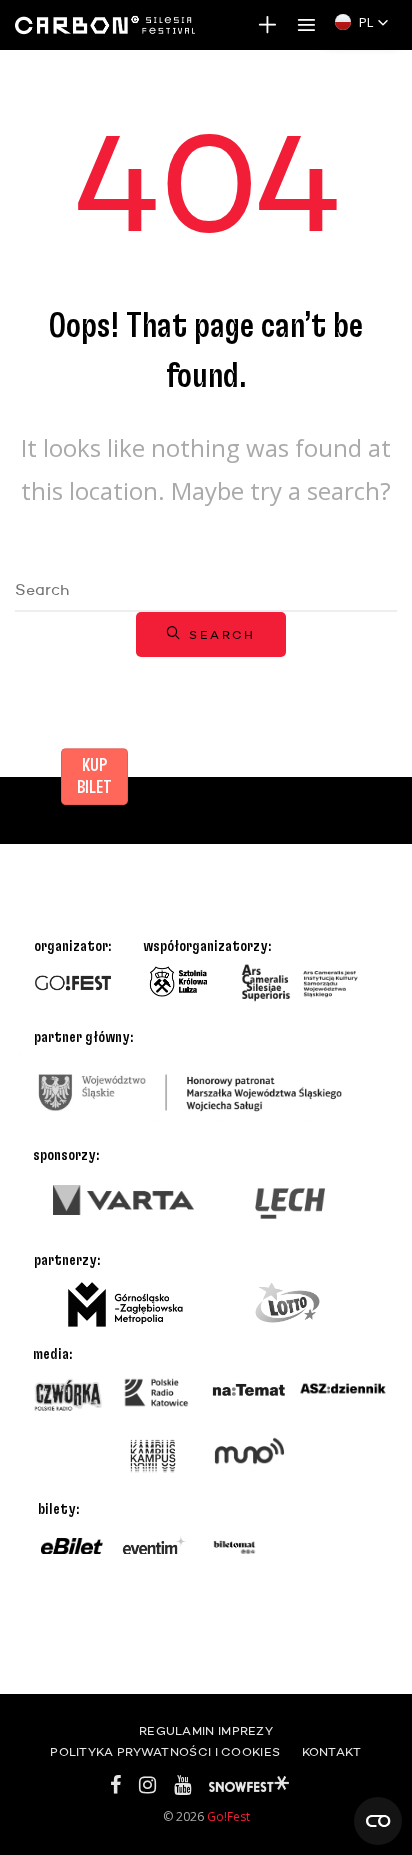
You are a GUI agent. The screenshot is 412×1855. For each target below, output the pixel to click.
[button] (362, 22)
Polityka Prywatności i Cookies (165, 1753)
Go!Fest (228, 1816)
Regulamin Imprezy (206, 1732)
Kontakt (332, 1753)
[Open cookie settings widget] (378, 1821)
